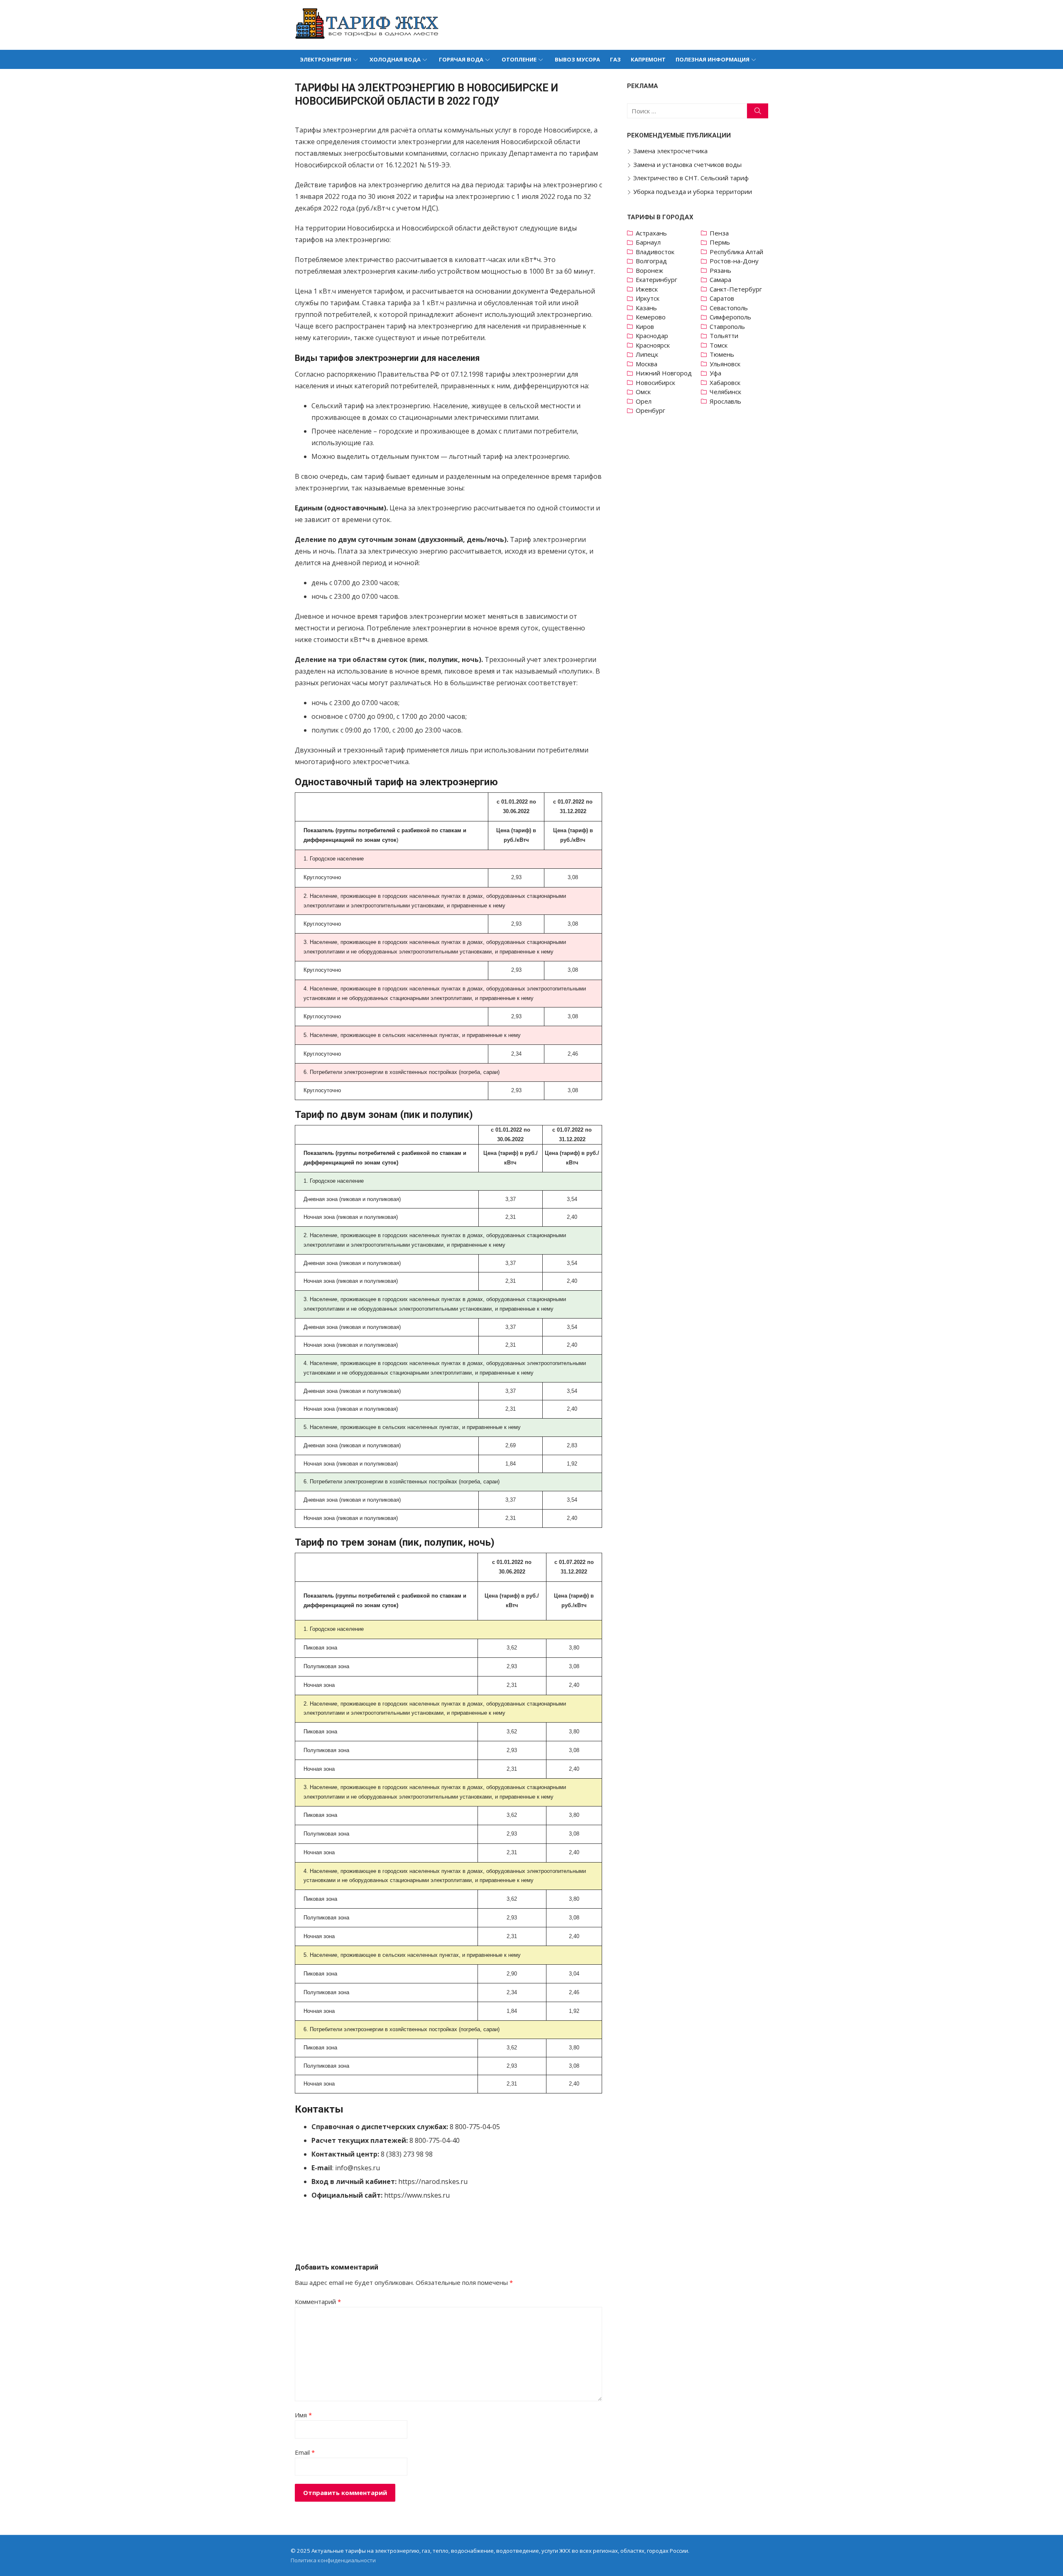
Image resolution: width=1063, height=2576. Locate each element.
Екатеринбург (656, 279)
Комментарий (318, 2301)
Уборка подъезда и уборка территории (693, 191)
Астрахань (651, 233)
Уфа (715, 373)
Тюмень (722, 354)
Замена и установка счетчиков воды (687, 164)
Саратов (722, 298)
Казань (646, 308)
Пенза (719, 233)
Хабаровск (725, 382)
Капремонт (648, 59)
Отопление (519, 59)
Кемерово (651, 317)
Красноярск (653, 345)
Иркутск (648, 298)
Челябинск (725, 392)
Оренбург (650, 410)
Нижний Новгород (664, 373)
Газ (615, 59)
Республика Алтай (736, 252)
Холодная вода (395, 59)
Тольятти (724, 336)
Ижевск (647, 289)
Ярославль (725, 401)
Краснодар (652, 336)
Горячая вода (461, 59)
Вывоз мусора (577, 59)
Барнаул (648, 242)
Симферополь (730, 317)
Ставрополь (727, 326)
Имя (303, 2415)
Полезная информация (713, 59)
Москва (647, 364)
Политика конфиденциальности (333, 2560)
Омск (643, 392)
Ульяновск (725, 364)
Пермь (720, 242)
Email (305, 2452)
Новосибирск (655, 382)
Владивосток (655, 252)
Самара (720, 279)
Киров (645, 326)
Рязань (720, 270)
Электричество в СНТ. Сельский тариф (691, 178)
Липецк (647, 354)
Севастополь (729, 308)
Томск (719, 345)
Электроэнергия (326, 59)
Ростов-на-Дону (734, 261)
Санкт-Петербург (736, 289)
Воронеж (649, 270)
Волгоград (651, 261)
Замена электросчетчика (670, 151)
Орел (644, 401)
